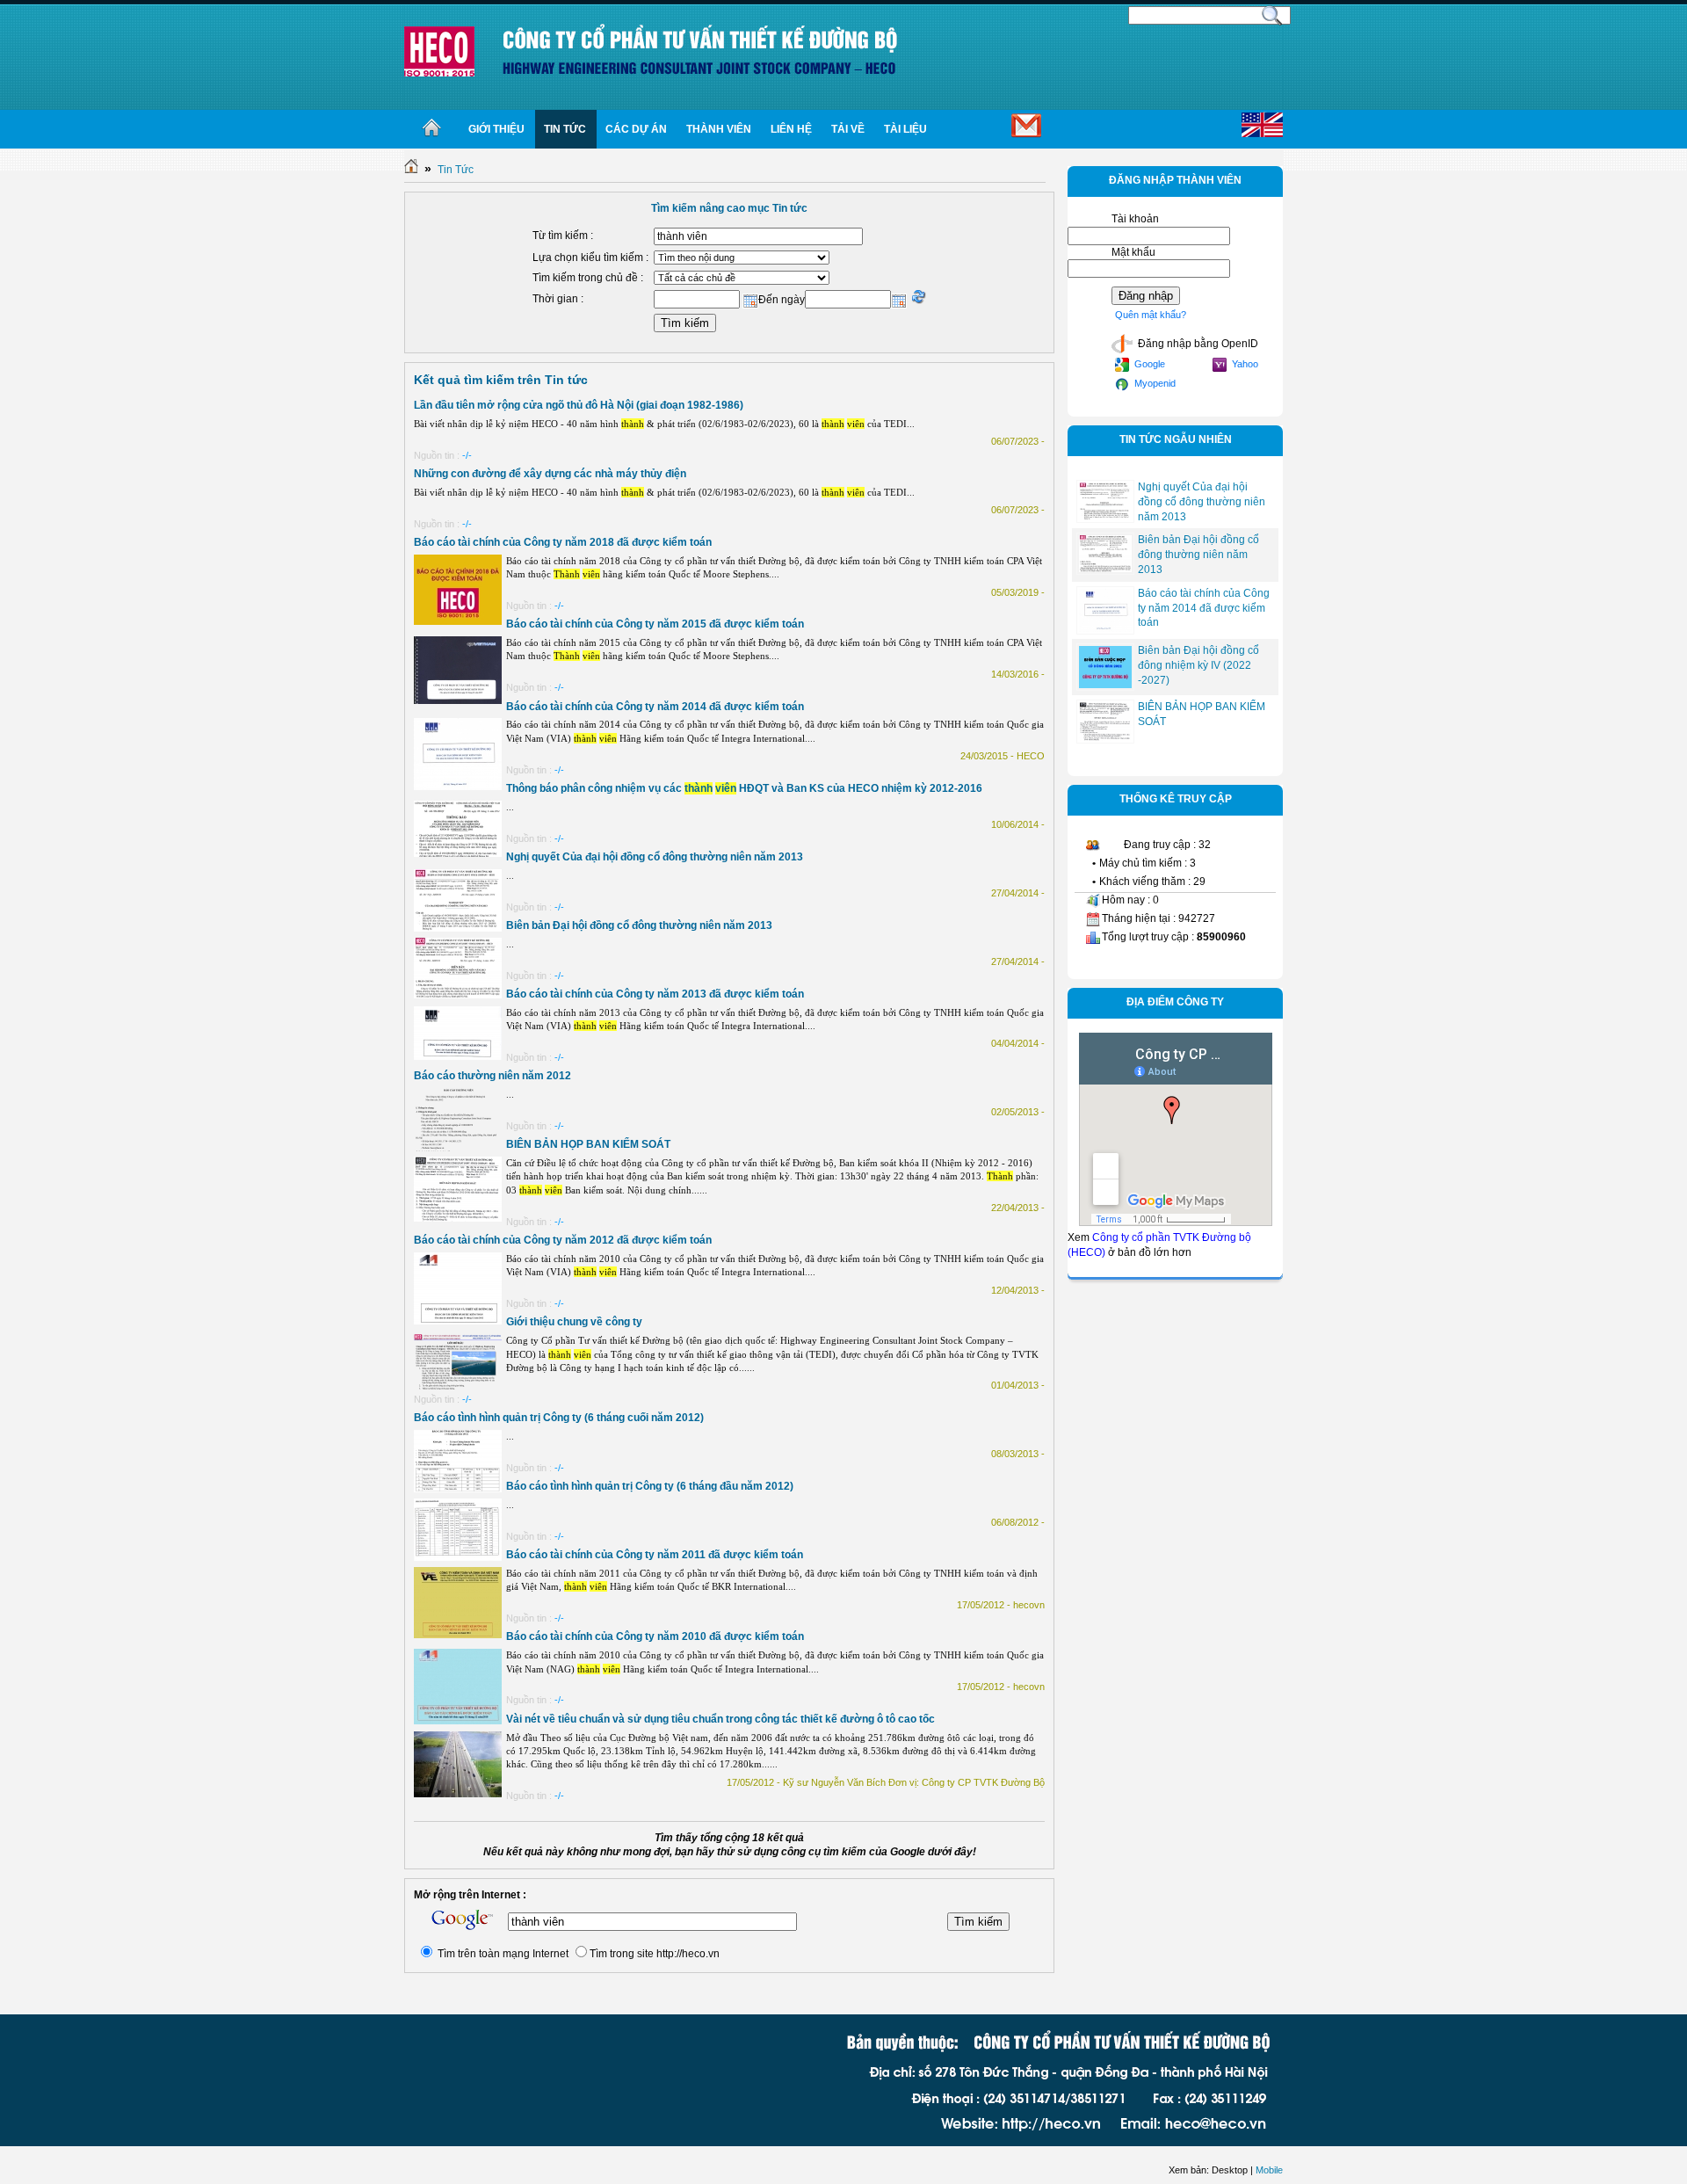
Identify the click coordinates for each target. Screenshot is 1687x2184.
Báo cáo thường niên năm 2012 (492, 1076)
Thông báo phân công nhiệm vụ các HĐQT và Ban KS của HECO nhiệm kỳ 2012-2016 (744, 788)
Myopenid (1154, 383)
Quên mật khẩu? (1151, 315)
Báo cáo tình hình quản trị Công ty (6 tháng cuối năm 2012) (559, 1418)
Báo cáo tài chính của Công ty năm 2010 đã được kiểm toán (655, 1636)
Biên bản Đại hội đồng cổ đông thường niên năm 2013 (639, 925)
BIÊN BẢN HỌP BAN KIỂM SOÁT (588, 1144)
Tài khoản (1135, 219)
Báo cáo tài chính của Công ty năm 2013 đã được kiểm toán (655, 994)
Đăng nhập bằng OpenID (1197, 344)
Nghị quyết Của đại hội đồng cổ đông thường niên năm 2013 (655, 857)
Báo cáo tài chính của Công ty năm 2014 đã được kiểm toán (655, 707)
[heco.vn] (439, 51)
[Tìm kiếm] (1272, 14)
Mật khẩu (1133, 252)
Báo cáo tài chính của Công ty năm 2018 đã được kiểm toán (563, 542)
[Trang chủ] (432, 129)
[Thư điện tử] (997, 129)
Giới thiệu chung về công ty (574, 1322)
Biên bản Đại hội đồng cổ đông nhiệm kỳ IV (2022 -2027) (1198, 665)
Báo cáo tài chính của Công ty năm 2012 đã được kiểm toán (563, 1240)
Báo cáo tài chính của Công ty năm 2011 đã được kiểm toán (655, 1555)
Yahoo (1244, 364)
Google (1148, 364)
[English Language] (1262, 125)
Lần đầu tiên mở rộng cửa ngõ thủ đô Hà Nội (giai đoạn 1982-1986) (579, 405)
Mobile (1269, 2170)
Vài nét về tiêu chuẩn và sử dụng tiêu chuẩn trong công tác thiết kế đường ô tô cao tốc (720, 1719)
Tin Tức (456, 170)
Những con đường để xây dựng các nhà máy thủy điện (550, 474)
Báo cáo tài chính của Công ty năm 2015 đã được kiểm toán (655, 624)
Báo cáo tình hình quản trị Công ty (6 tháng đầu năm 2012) (650, 1486)
